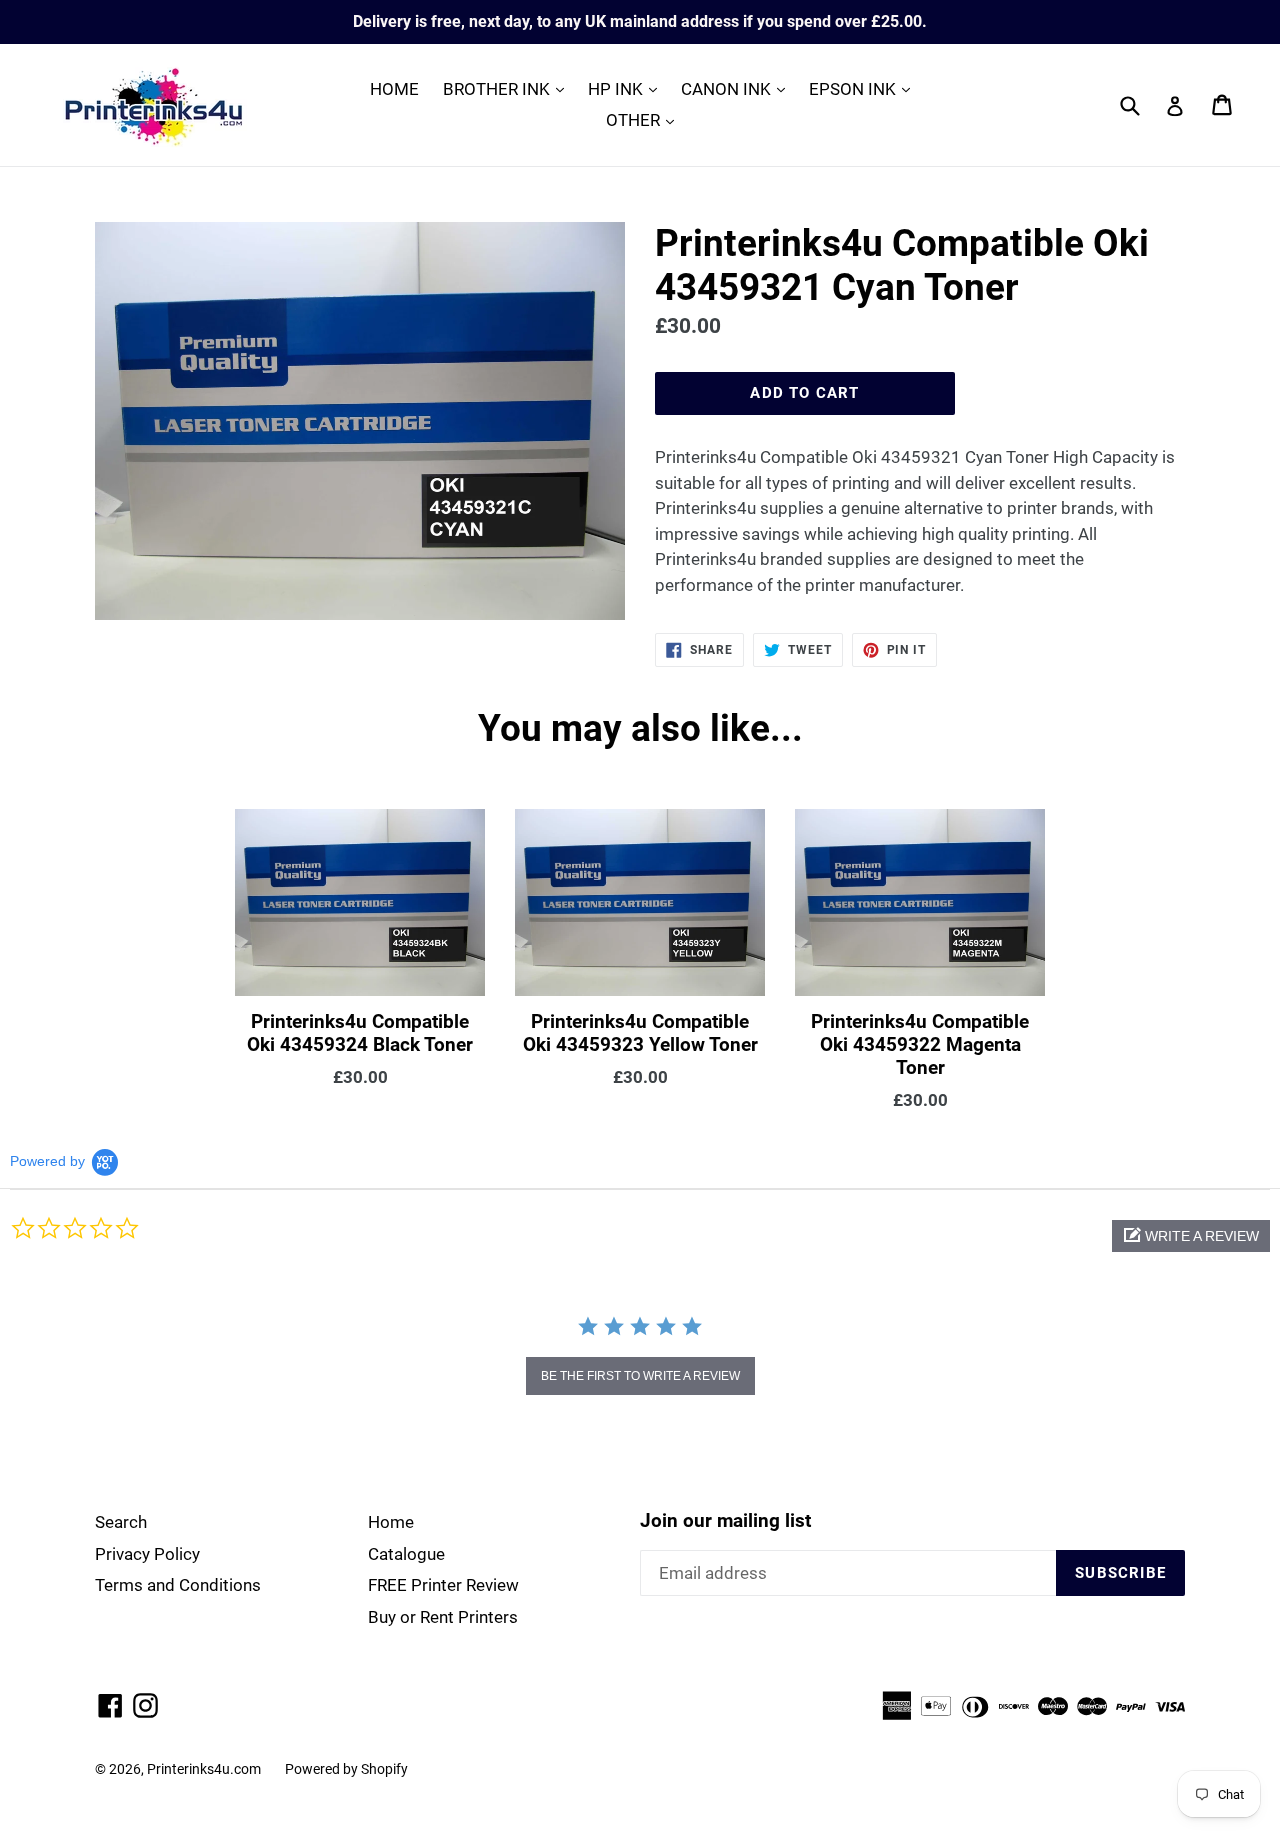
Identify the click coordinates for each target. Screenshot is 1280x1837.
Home (391, 1522)
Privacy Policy (147, 1554)
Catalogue (406, 1554)
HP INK (627, 88)
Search (121, 1522)
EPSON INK (864, 88)
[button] (1191, 1236)
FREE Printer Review (443, 1585)
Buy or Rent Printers (443, 1617)
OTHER (645, 119)
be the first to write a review (640, 1376)
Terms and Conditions (178, 1585)
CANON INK (738, 88)
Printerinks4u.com (204, 1769)
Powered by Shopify (346, 1769)
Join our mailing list (725, 1521)
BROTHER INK (508, 88)
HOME (394, 89)
